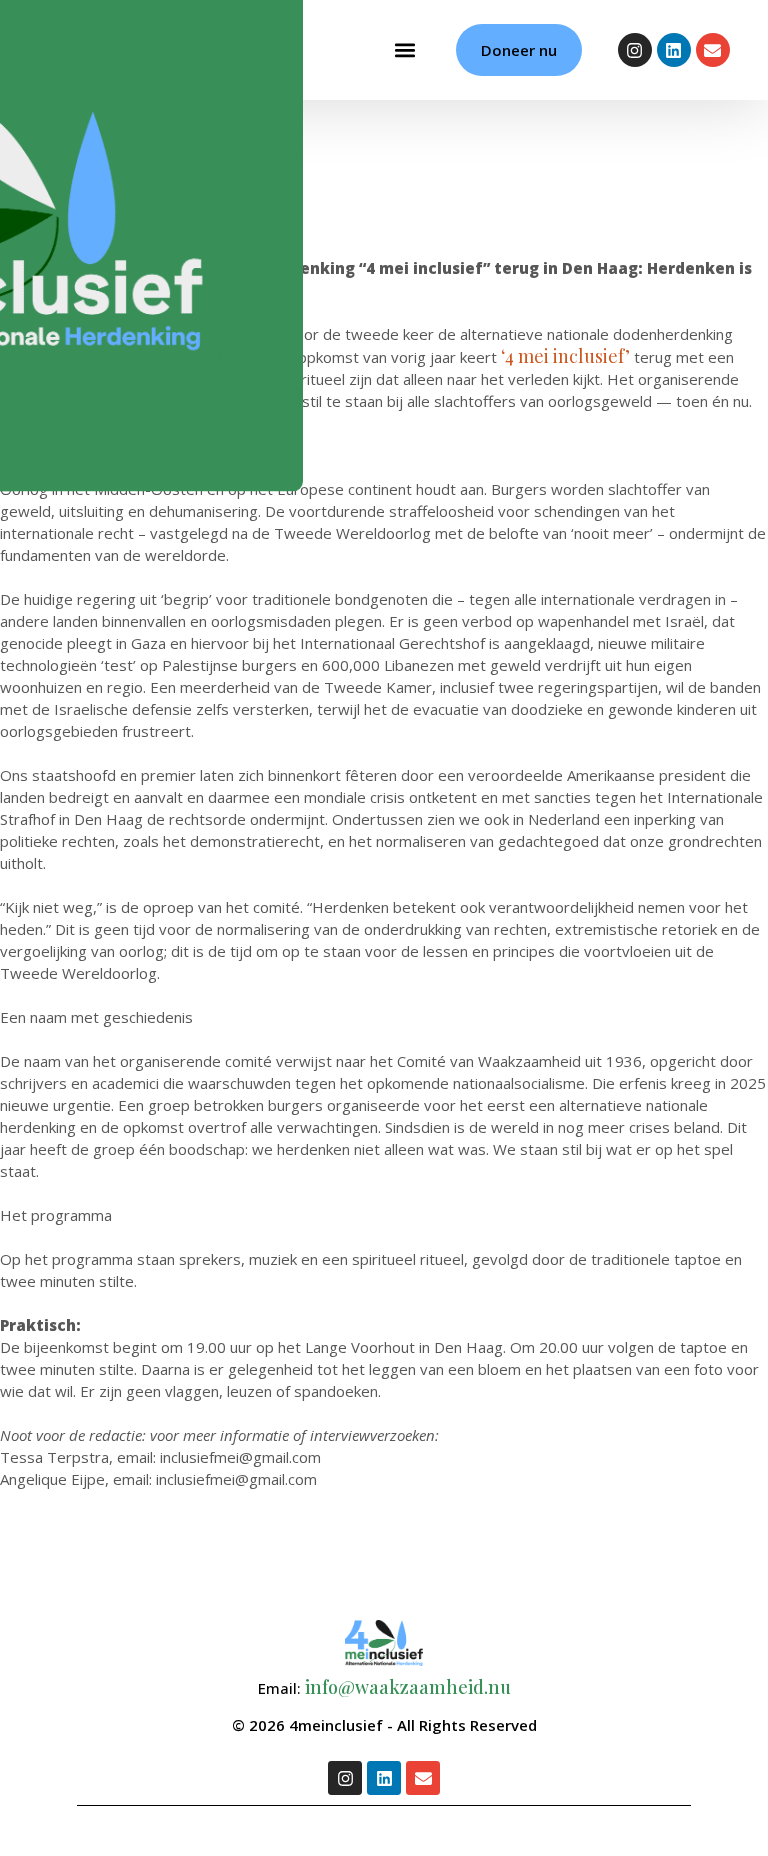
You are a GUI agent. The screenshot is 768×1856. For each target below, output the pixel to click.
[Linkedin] (674, 50)
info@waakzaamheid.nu (408, 1687)
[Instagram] (635, 50)
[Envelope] (713, 50)
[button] (404, 50)
